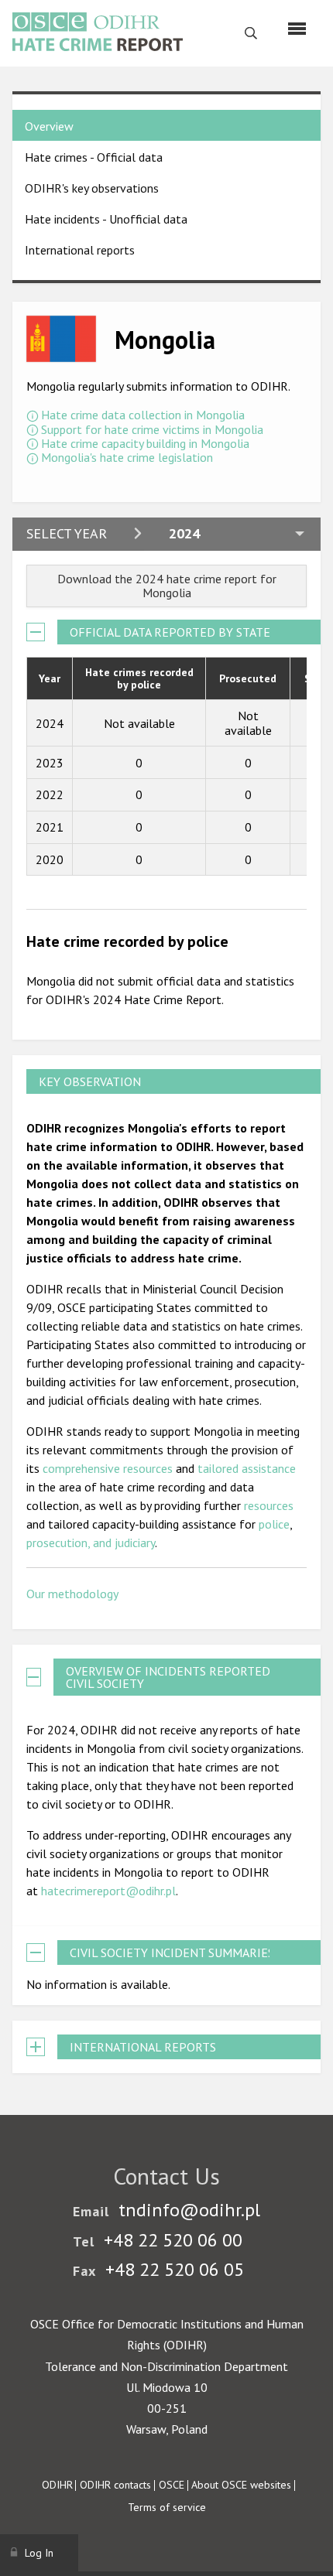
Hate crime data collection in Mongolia (143, 415)
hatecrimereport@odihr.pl (108, 1891)
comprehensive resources (108, 1468)
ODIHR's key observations (92, 188)
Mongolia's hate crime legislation (127, 457)
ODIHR (57, 2485)
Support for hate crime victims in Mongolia (152, 429)
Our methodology (72, 1594)
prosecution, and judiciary (91, 1543)
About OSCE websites (241, 2485)
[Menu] (297, 29)
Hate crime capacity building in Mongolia (145, 443)
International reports (80, 250)
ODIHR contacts (115, 2485)
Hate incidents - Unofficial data (106, 219)
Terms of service (167, 2507)
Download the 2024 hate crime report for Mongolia (167, 586)
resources (269, 1505)
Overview (49, 126)
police (274, 1524)
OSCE (172, 2485)
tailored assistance (247, 1468)
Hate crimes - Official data (94, 157)
